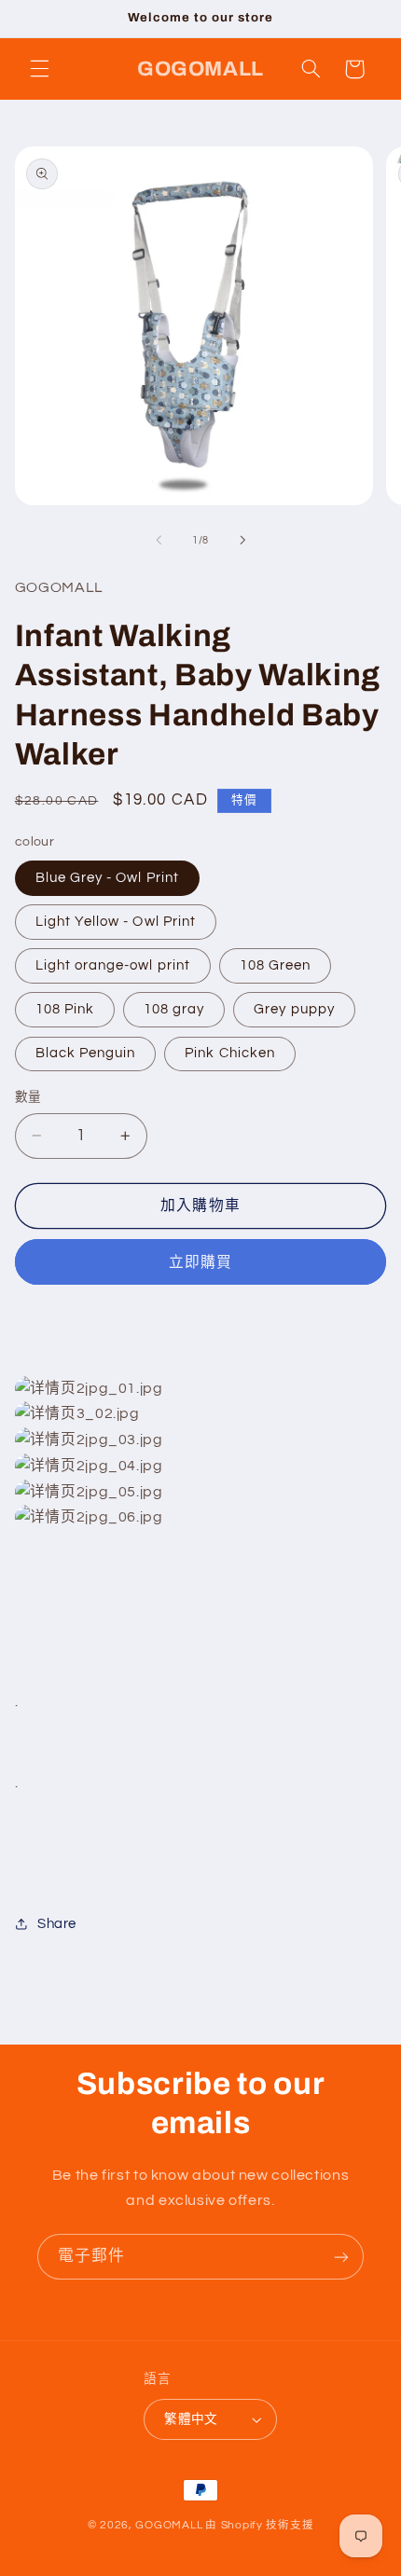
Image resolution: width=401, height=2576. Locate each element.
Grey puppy (294, 1009)
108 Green (275, 965)
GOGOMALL (169, 2525)
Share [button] (57, 1924)
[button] (39, 69)
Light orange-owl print (113, 965)
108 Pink (65, 1009)
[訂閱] (341, 2257)
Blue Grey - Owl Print (107, 878)
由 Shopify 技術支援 (259, 2525)
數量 (28, 1097)
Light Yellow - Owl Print (116, 922)
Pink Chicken (230, 1053)
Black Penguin (86, 1053)
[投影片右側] (242, 541)
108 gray (174, 1009)
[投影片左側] (159, 541)
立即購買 (200, 1262)
